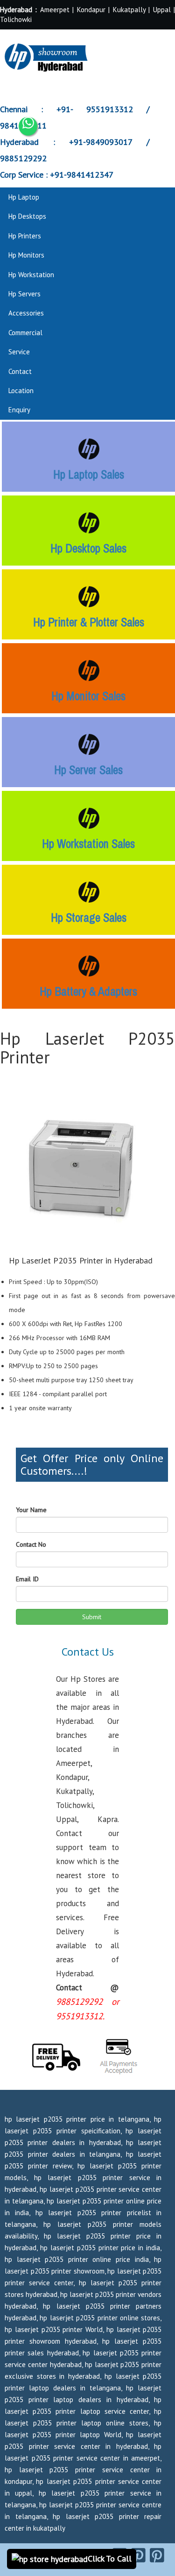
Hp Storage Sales (89, 918)
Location (21, 391)
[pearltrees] (157, 2555)
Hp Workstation (31, 275)
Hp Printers (25, 236)
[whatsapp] (28, 126)
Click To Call (110, 2558)
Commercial (25, 333)
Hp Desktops (27, 216)
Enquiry (19, 410)
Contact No (31, 1544)
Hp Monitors (26, 255)
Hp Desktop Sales (88, 548)
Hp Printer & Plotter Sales (89, 622)
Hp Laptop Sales (89, 474)
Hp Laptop (24, 197)
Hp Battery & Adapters (88, 991)
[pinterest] (138, 2555)
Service (19, 352)
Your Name (31, 1510)
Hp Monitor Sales (88, 696)
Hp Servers (24, 294)
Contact (20, 371)
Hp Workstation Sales (88, 844)
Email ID (27, 1579)
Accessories (26, 313)
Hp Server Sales (88, 770)
